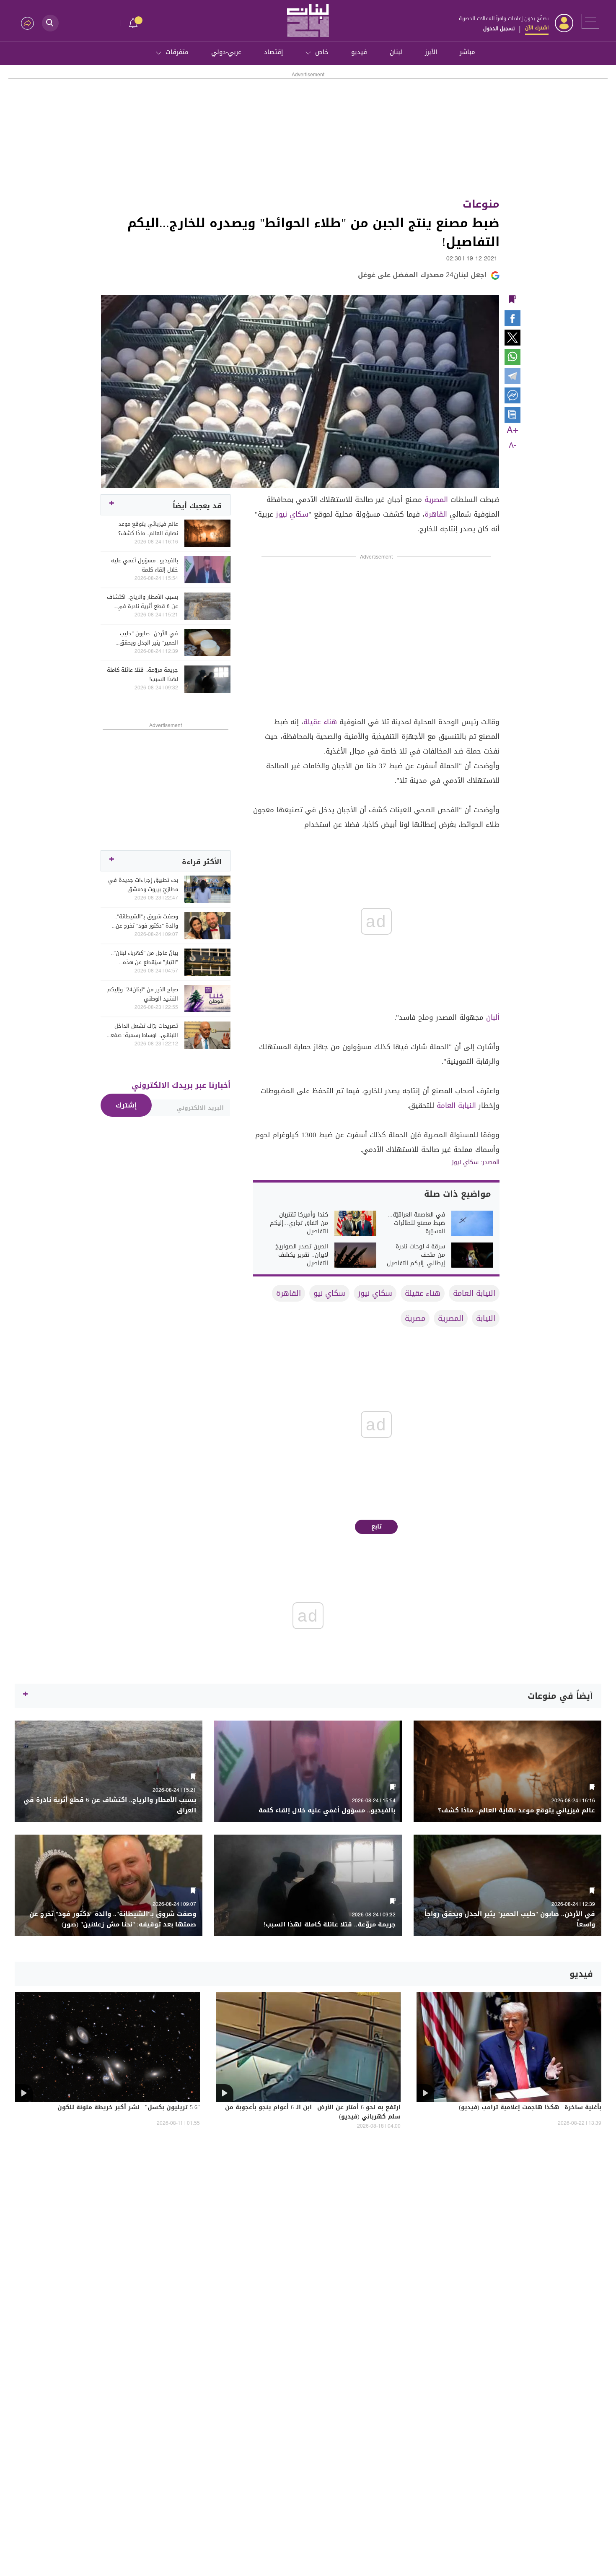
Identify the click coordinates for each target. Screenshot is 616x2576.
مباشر (467, 52)
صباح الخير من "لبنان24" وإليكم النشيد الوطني (143, 994)
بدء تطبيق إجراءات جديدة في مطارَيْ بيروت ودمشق (143, 885)
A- (512, 446)
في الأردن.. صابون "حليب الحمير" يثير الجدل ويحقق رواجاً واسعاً (149, 638)
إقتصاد (273, 52)
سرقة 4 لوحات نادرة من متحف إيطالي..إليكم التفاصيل (416, 1255)
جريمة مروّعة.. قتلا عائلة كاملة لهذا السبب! (142, 675)
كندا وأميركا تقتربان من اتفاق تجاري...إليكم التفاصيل (299, 1223)
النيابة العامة (456, 1105)
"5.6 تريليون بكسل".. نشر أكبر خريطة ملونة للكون (129, 2108)
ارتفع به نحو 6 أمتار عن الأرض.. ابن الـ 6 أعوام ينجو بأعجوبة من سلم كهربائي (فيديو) (313, 2113)
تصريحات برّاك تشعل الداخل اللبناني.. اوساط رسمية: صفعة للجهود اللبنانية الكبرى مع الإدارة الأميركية (143, 1031)
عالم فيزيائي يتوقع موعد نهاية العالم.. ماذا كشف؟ (148, 529)
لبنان (396, 52)
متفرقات (177, 52)
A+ (512, 431)
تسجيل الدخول (499, 29)
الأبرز (431, 52)
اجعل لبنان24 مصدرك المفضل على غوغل (422, 275)
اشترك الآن (537, 28)
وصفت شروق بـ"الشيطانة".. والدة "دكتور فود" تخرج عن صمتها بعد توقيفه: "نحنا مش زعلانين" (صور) (143, 921)
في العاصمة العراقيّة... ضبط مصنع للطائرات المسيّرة (416, 1223)
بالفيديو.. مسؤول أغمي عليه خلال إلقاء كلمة (145, 565)
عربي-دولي (226, 52)
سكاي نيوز (292, 514)
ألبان (493, 1017)
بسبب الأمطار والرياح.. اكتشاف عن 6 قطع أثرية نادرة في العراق (142, 602)
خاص (322, 52)
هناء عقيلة (320, 722)
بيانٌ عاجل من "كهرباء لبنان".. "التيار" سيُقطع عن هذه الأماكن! (145, 958)
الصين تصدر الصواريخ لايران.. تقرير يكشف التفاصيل (302, 1255)
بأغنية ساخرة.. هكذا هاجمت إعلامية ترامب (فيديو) (530, 2108)
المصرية (436, 499)
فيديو (359, 52)
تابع (377, 1527)
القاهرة (436, 514)
